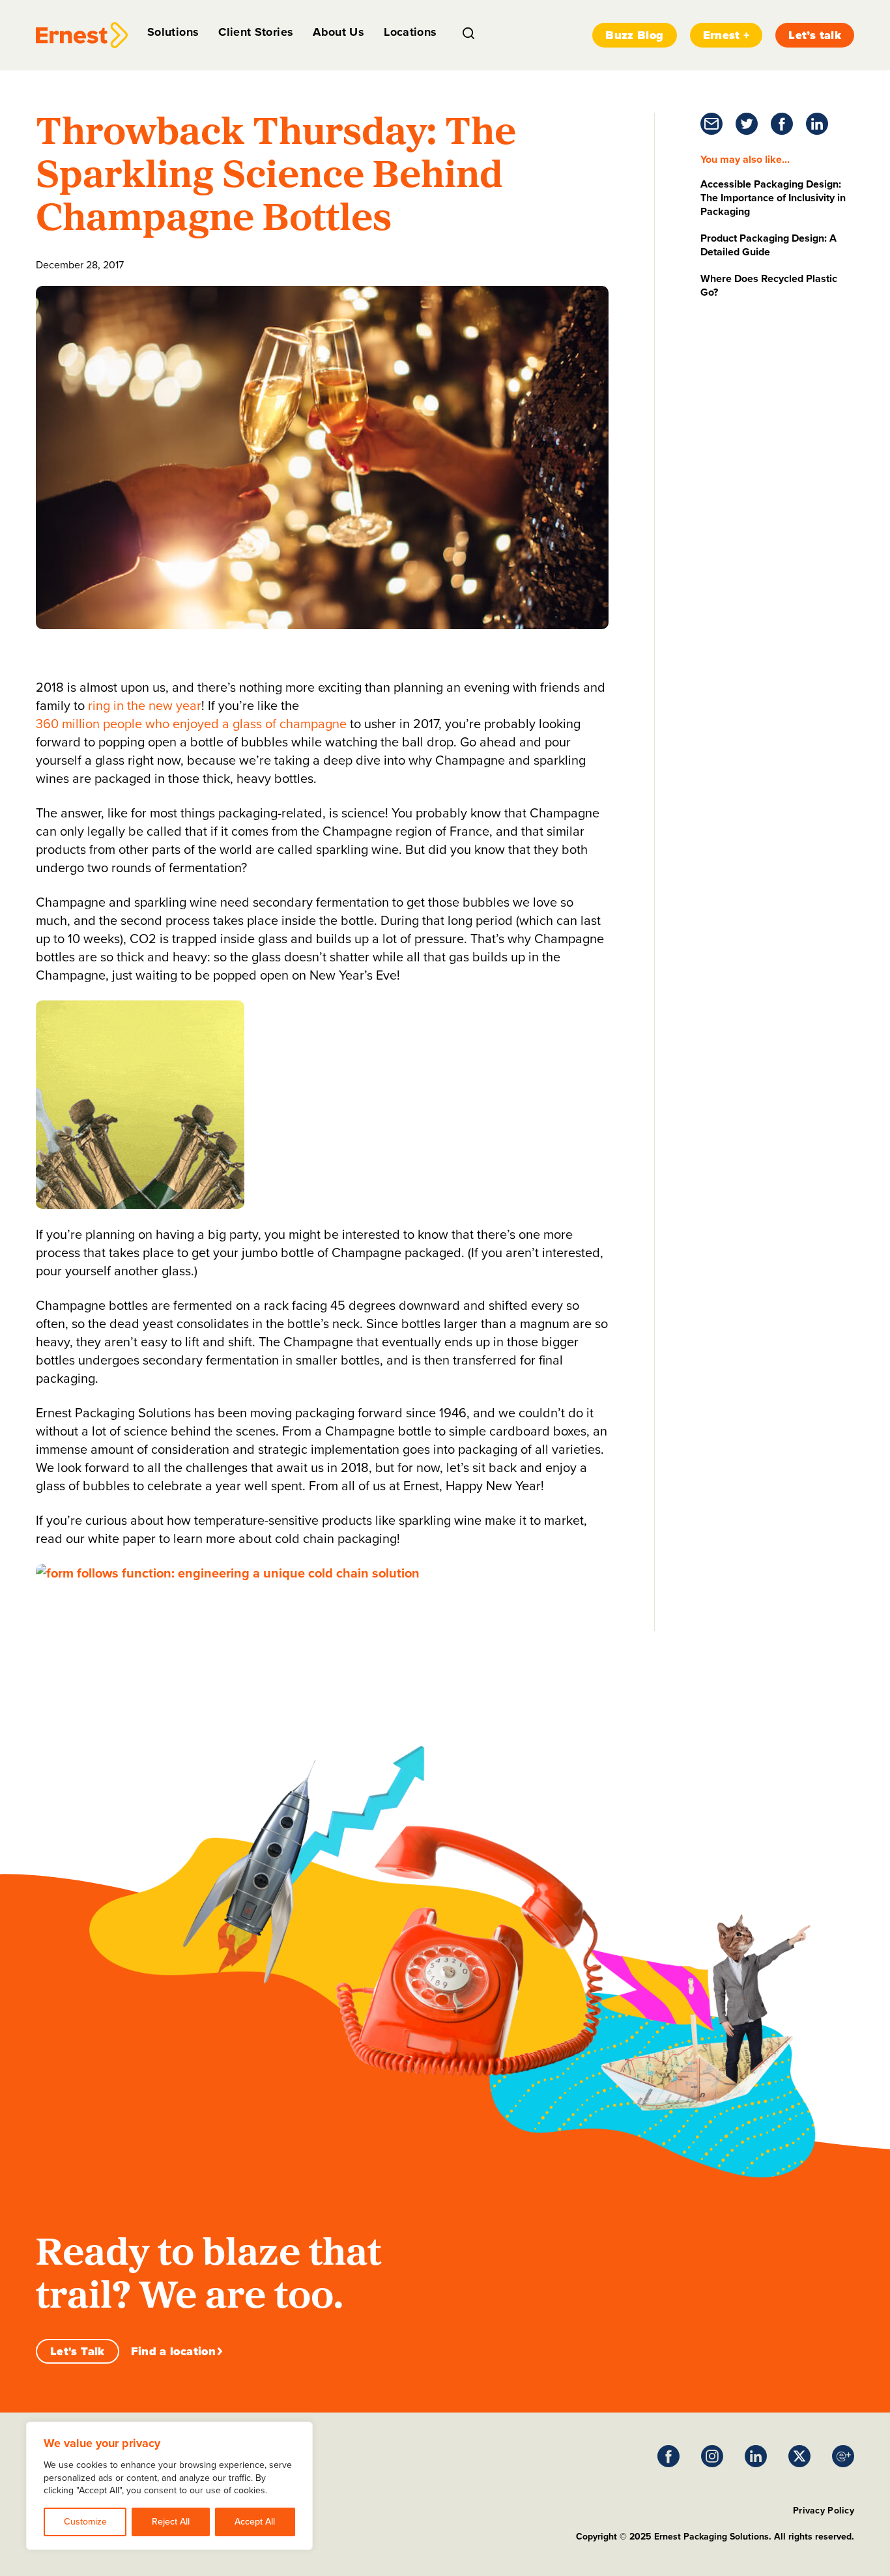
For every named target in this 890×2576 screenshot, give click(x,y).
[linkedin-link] (817, 124)
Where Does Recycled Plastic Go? (769, 285)
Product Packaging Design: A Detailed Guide (768, 245)
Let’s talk (815, 35)
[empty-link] (82, 35)
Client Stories (256, 32)
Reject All (171, 2522)
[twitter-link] (747, 124)
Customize (85, 2522)
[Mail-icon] (711, 124)
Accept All (255, 2522)
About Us (338, 32)
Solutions (173, 32)
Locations (410, 32)
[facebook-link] (782, 124)
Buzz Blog (634, 35)
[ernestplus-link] (843, 2456)
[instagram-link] (712, 2456)
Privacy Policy (824, 2511)
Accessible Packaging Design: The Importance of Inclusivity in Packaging (773, 198)
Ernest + (726, 35)
